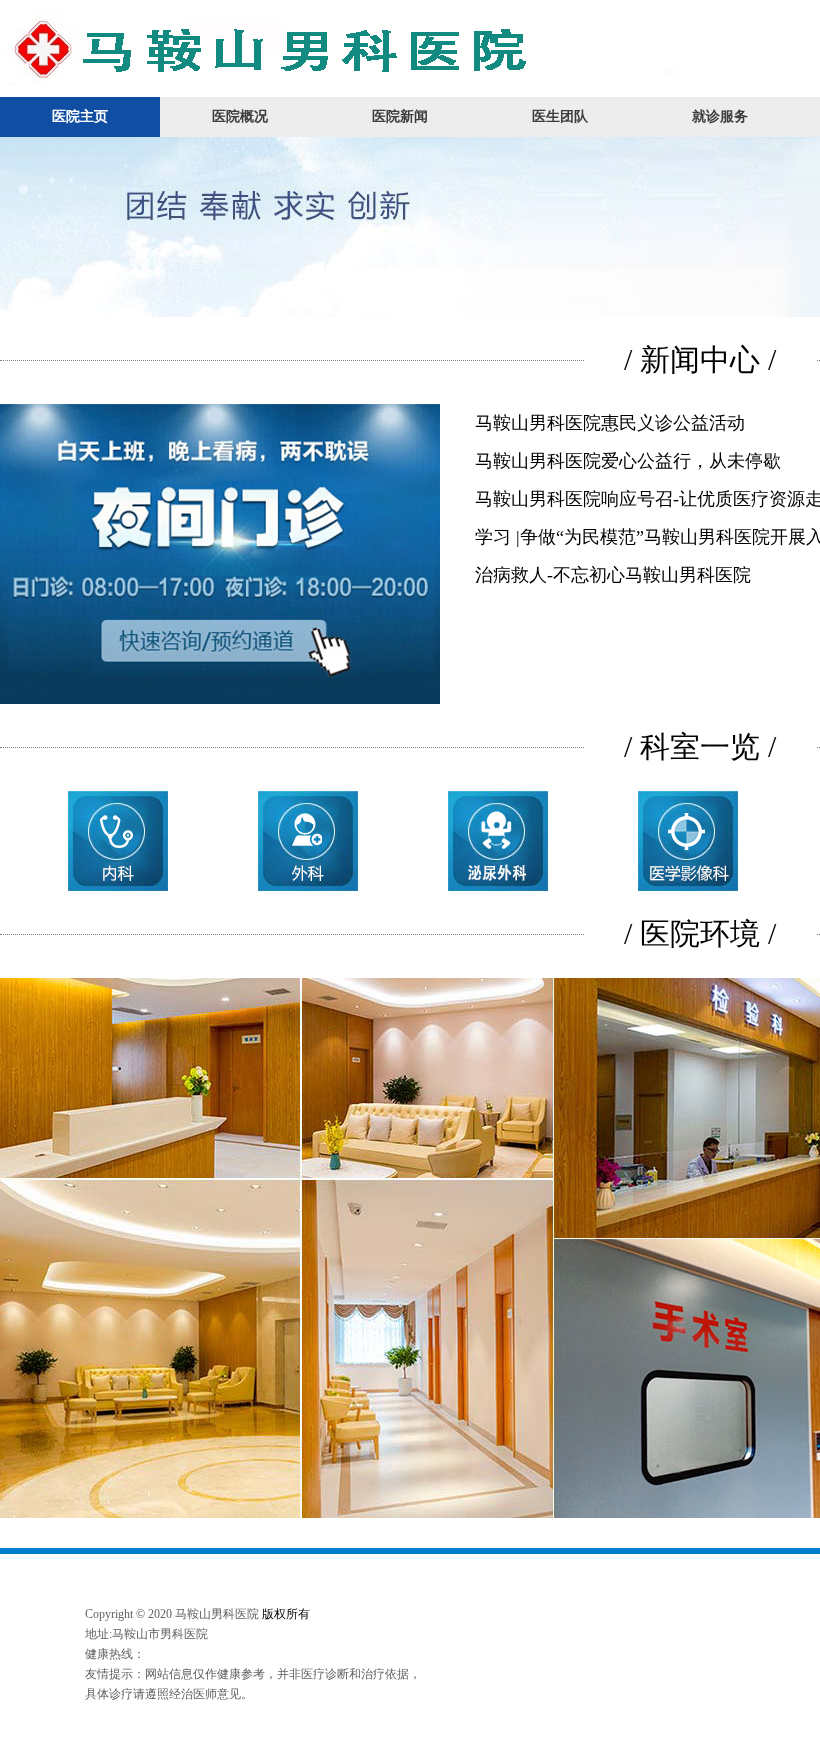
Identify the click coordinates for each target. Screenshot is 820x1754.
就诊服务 (720, 116)
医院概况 (240, 116)
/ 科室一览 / (700, 746)
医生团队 (560, 116)
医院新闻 (400, 116)
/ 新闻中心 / (700, 359)
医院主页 (80, 116)
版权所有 (286, 1614)
